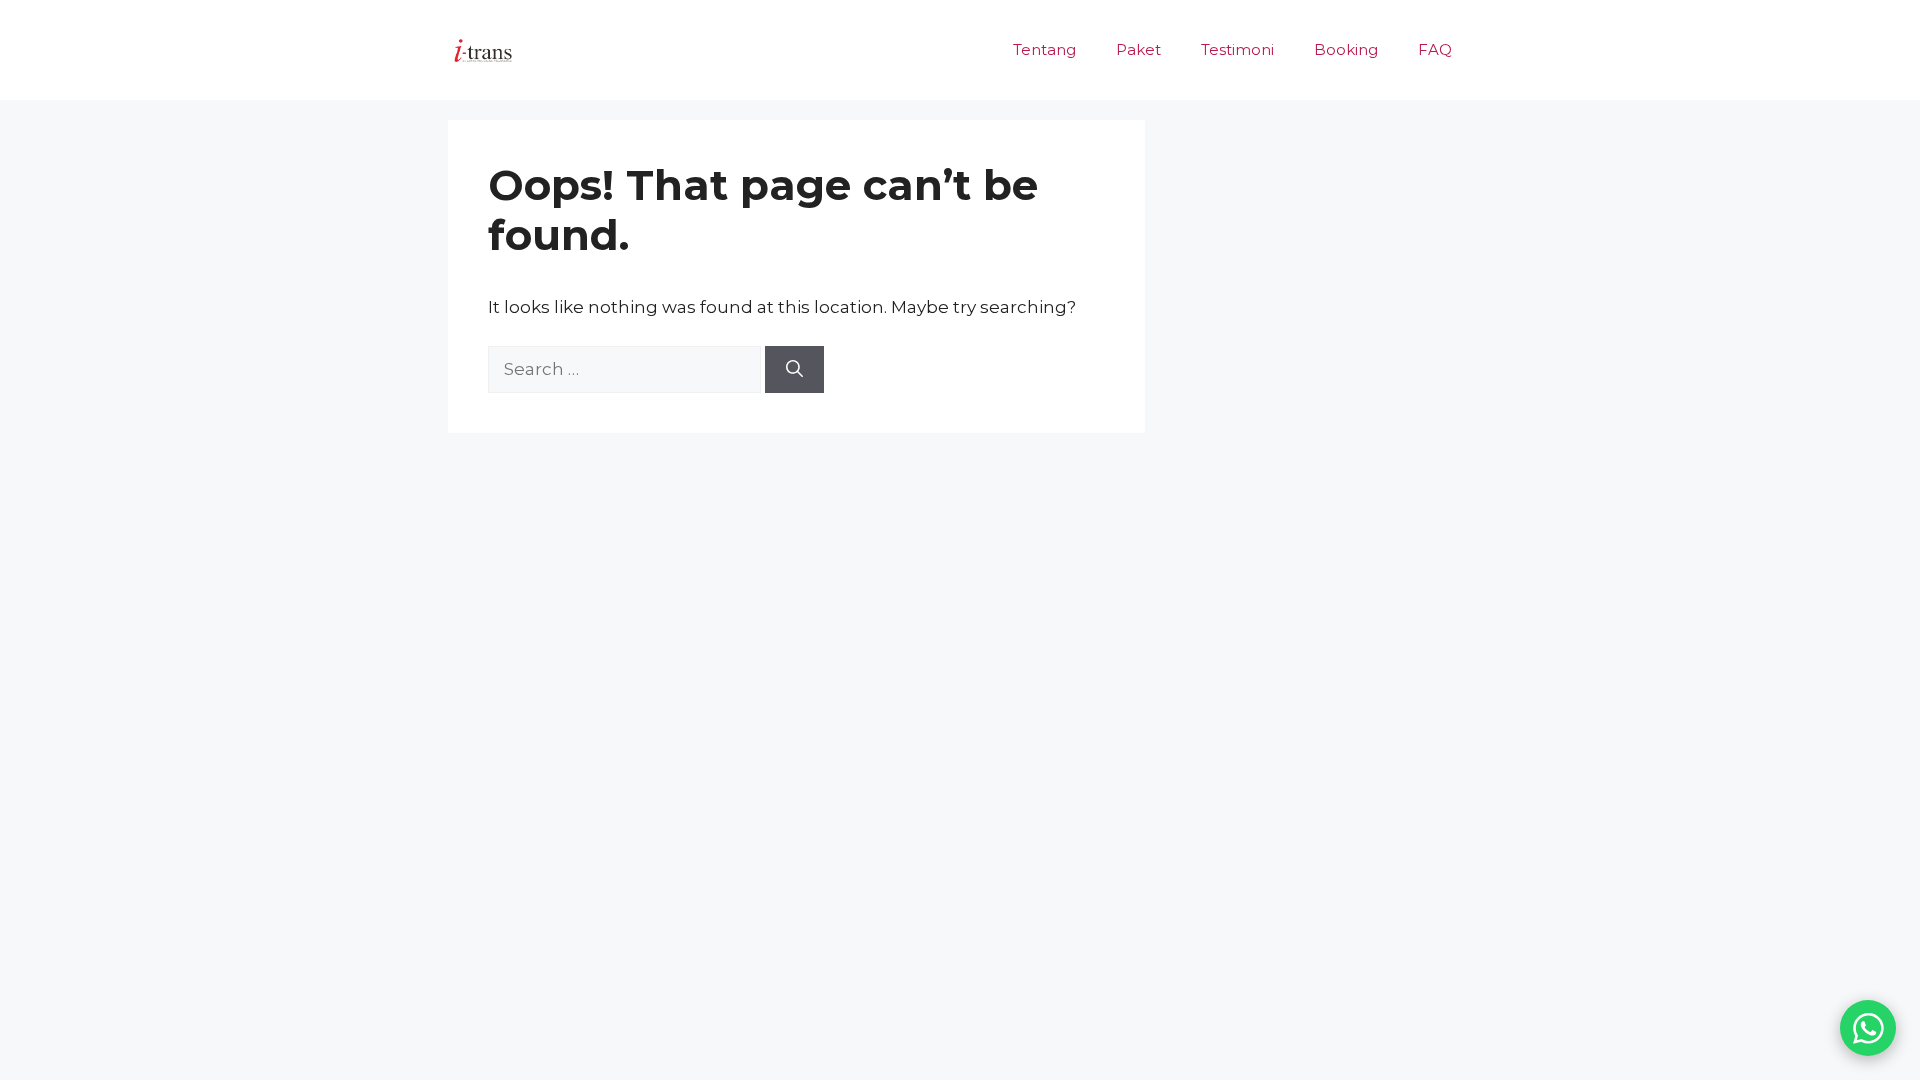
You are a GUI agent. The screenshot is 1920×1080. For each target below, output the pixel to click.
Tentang (1044, 49)
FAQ (1435, 49)
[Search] (794, 370)
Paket (1138, 49)
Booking (1346, 49)
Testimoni (1237, 49)
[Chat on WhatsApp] (1868, 1028)
